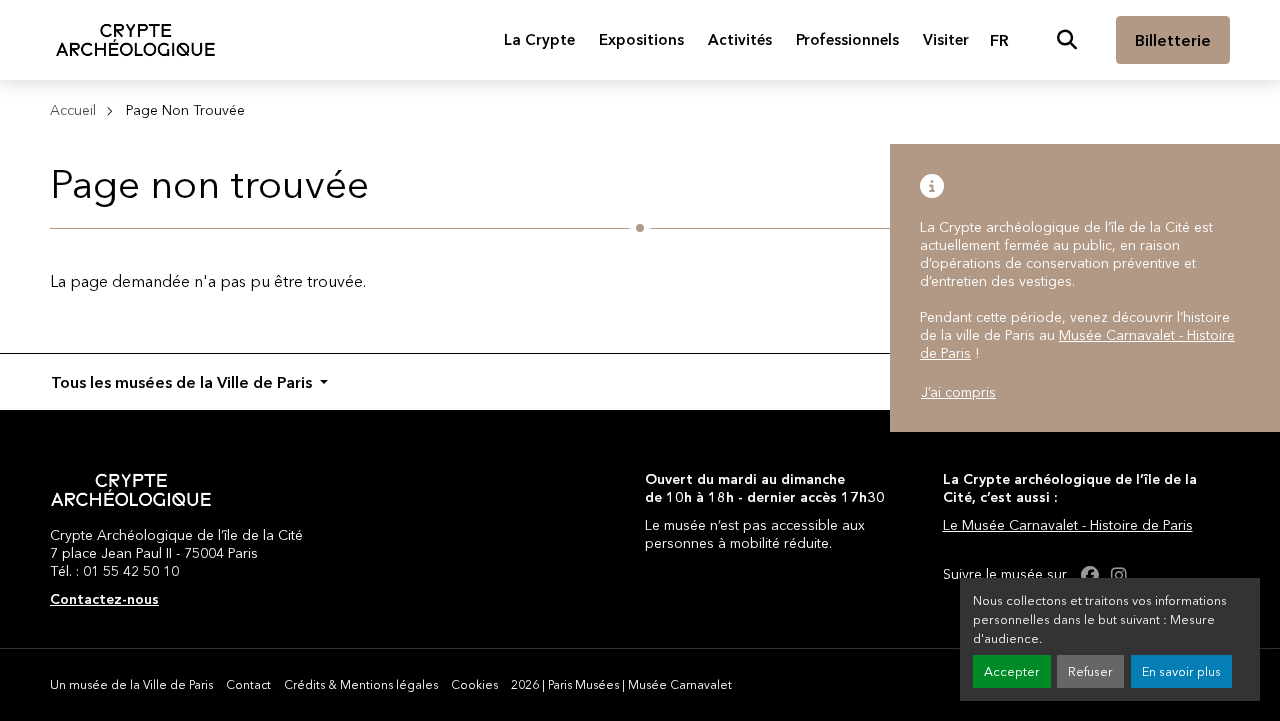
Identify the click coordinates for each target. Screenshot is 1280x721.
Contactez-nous (104, 599)
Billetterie (1173, 40)
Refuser (1090, 671)
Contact (248, 684)
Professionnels (847, 39)
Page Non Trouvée (185, 110)
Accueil (73, 110)
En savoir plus (1181, 671)
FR (999, 40)
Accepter (1012, 671)
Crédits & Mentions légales (361, 684)
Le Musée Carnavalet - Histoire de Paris (1068, 525)
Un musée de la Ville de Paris (131, 684)
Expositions (641, 39)
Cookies (474, 684)
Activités (740, 39)
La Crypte (539, 39)
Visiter (946, 39)
